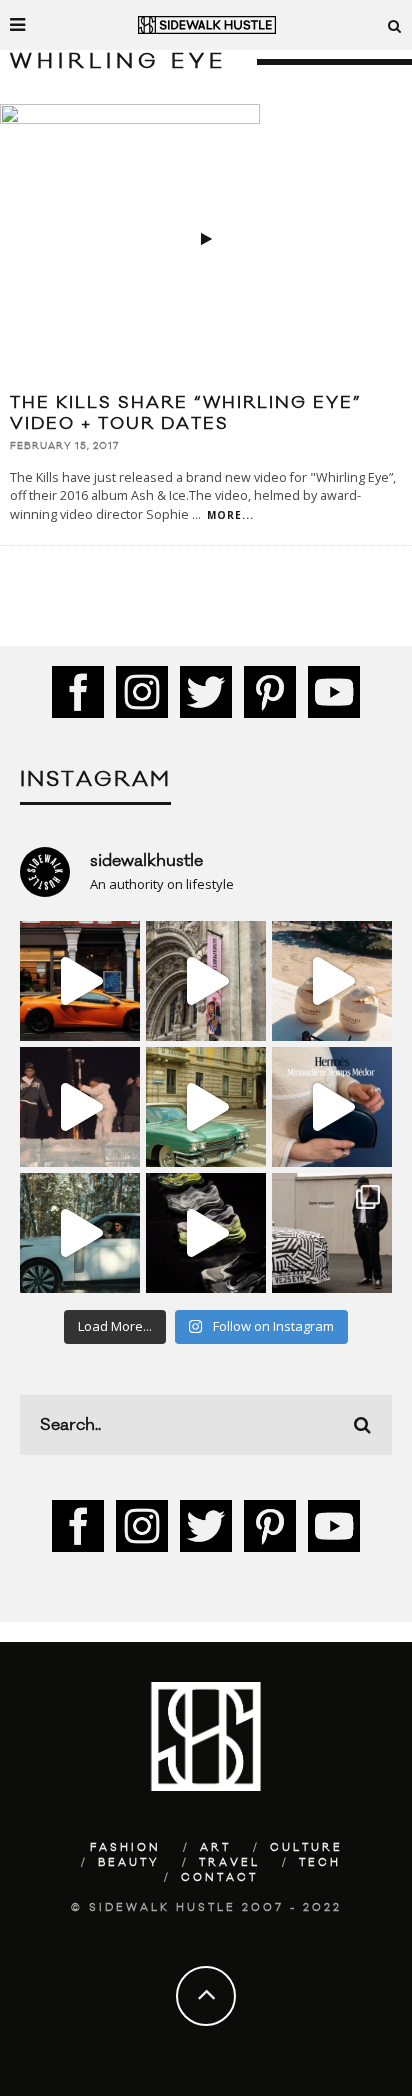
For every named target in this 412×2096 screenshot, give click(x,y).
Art (215, 1848)
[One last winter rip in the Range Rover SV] (80, 1233)
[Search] (395, 25)
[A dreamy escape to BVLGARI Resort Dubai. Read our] (332, 981)
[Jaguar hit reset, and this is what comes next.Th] (332, 1233)
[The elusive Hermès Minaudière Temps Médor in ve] (332, 1107)
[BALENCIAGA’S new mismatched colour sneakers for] (206, 1233)
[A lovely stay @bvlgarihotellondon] (80, 981)
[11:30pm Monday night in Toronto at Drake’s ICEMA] (80, 1107)
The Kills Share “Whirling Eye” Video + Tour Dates (186, 413)
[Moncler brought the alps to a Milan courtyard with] (206, 1107)
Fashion (125, 1848)
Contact (219, 1878)
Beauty (129, 1863)
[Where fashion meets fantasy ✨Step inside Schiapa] (206, 981)
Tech (320, 1863)
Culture (306, 1848)
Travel (229, 1863)
